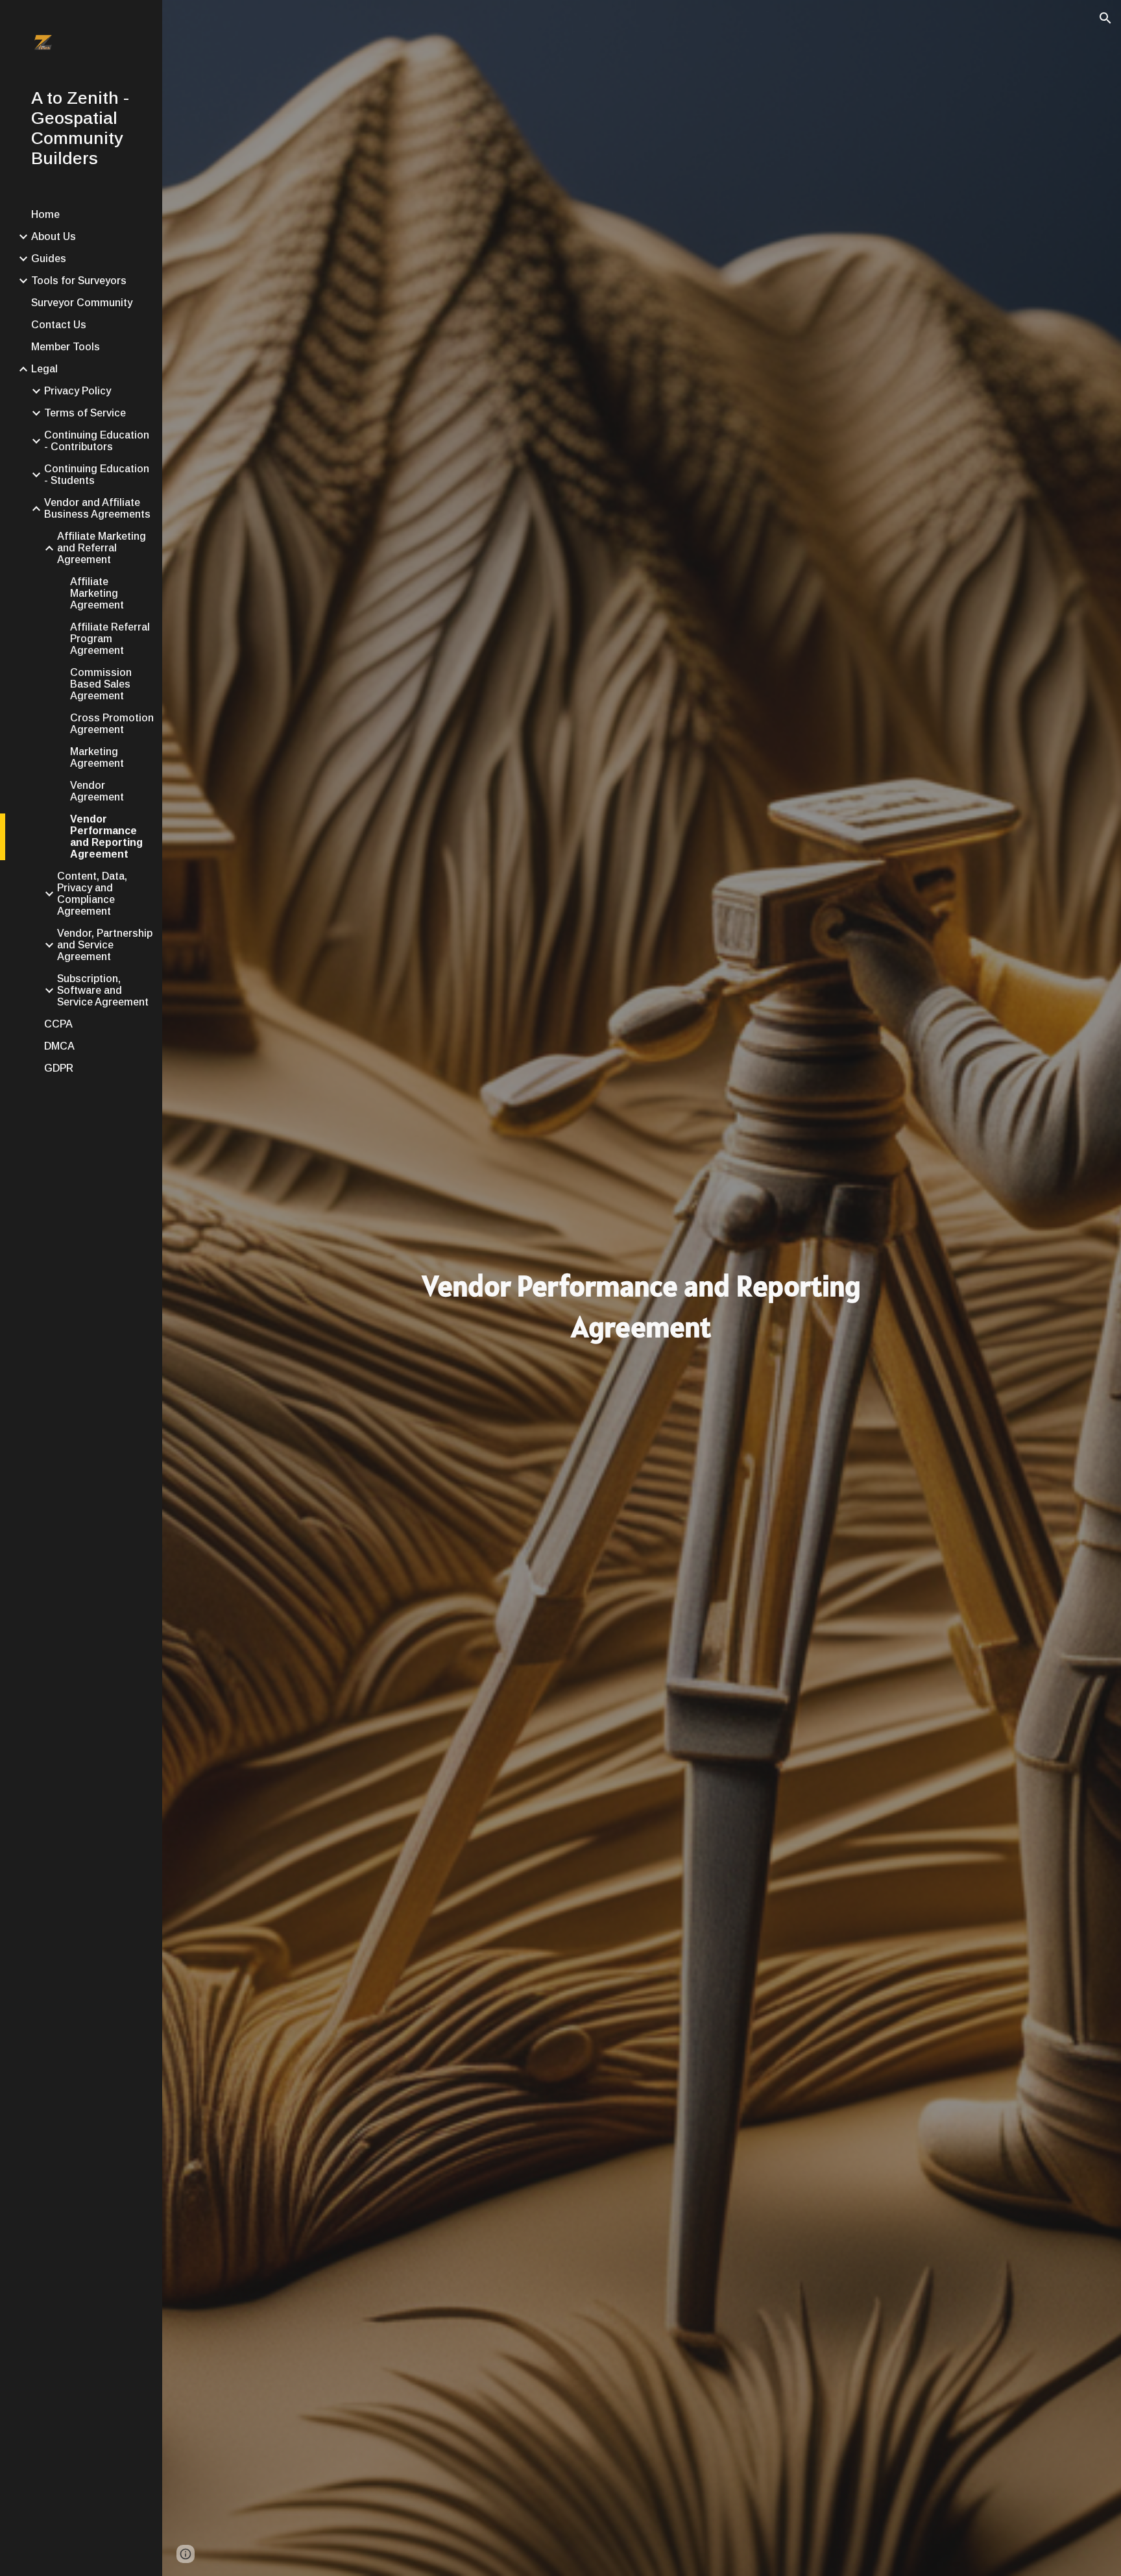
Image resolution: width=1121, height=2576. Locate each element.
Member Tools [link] (66, 347)
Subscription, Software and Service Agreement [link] (103, 990)
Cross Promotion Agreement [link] (112, 724)
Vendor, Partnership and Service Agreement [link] (105, 945)
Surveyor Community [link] (82, 303)
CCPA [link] (58, 1024)
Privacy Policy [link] (78, 391)
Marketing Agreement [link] (97, 757)
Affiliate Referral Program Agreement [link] (110, 639)
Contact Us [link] (59, 325)
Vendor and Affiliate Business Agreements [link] (97, 508)
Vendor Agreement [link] (97, 791)
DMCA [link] (59, 1046)
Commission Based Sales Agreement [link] (101, 684)
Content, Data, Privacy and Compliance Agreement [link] (92, 894)
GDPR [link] (59, 1068)
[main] (642, 1306)
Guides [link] (49, 259)
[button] (1105, 18)
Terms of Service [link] (85, 413)
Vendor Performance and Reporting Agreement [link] (106, 837)
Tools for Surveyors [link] (79, 281)
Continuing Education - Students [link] (97, 475)
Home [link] (45, 214)
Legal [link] (44, 369)
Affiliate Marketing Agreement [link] (97, 593)
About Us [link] (54, 236)
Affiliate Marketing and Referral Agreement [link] (102, 548)
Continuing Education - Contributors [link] (97, 441)
